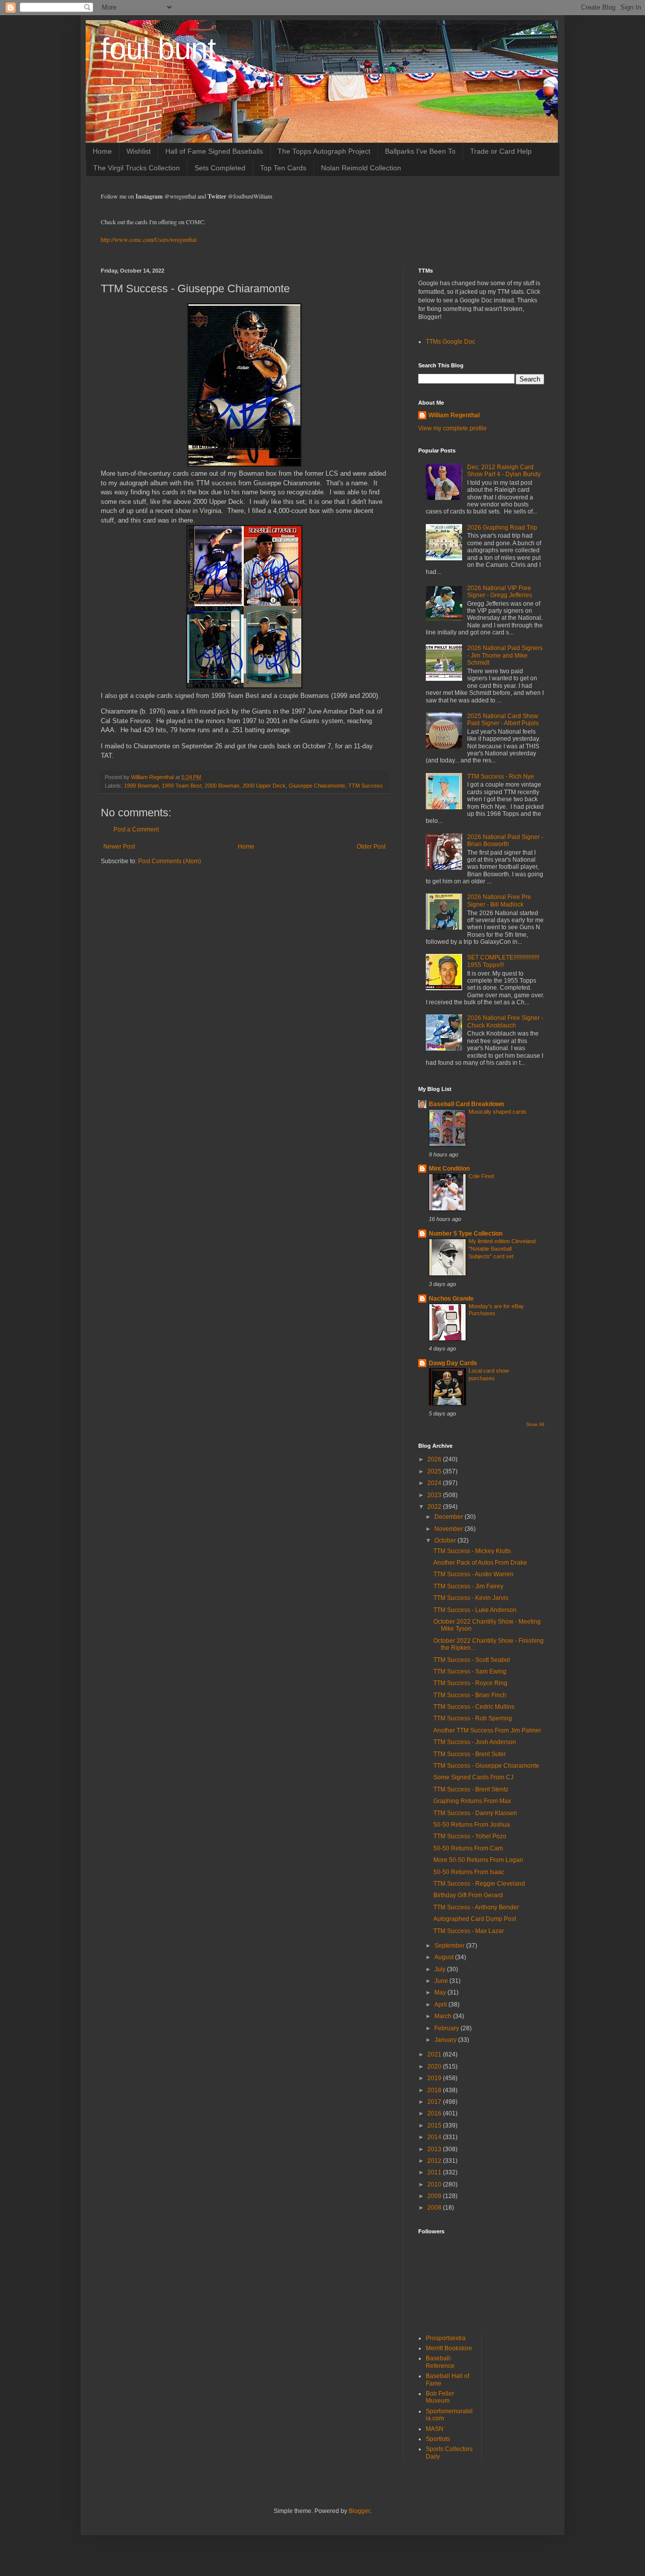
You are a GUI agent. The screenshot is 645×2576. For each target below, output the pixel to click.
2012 (435, 2161)
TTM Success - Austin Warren (473, 1574)
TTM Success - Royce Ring (470, 1683)
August (445, 1957)
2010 (435, 2184)
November (449, 1529)
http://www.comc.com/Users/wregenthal (149, 239)
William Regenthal (454, 415)
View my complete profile (453, 428)
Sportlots (438, 2439)
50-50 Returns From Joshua (472, 1825)
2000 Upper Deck (264, 786)
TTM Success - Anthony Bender (476, 1907)
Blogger (359, 2511)
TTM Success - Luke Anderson (475, 1610)
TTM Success (366, 786)
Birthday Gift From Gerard (468, 1895)
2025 (435, 1471)
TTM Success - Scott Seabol (472, 1660)
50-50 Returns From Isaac (469, 1872)
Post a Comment (136, 829)
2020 (435, 2067)
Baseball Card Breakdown (466, 1104)
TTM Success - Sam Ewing (470, 1671)
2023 (435, 1495)
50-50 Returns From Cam (468, 1848)
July (441, 1969)
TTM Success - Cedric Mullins (474, 1707)
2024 (435, 1483)
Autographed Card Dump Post (475, 1919)
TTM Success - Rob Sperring (473, 1718)
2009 (435, 2196)
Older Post (371, 847)
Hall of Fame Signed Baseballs (214, 151)
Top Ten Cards (283, 168)
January (446, 2040)
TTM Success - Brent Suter (470, 1754)
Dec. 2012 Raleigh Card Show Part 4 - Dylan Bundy (504, 471)
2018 (435, 2090)
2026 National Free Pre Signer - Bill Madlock (499, 900)
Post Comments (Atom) (170, 861)
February (447, 2028)
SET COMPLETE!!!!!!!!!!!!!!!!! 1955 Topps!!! (503, 961)
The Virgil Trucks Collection (137, 168)
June (442, 1981)
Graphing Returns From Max (472, 1801)
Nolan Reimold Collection (361, 168)
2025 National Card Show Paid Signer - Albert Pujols (503, 720)
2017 (435, 2102)
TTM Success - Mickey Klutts (472, 1551)
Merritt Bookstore (449, 2348)
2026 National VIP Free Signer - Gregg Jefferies (500, 592)
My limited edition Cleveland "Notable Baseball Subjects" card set (502, 1249)
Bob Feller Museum (440, 2397)
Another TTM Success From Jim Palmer (487, 1730)
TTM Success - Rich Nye (501, 777)
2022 (435, 1507)
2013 (435, 2149)
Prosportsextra (446, 2338)
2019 (435, 2078)
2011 (435, 2172)
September (450, 1946)
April (441, 2005)
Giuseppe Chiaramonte (317, 786)
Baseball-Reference (440, 2362)
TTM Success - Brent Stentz (471, 1789)
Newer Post (119, 847)
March (444, 2016)
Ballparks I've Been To (420, 151)
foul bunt (158, 49)
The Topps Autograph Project (324, 151)
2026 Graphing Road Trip (502, 528)
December (449, 1517)
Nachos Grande (451, 1299)
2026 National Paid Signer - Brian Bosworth (505, 841)
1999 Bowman (141, 786)
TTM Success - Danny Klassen (475, 1813)
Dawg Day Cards (453, 1363)
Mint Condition (449, 1169)
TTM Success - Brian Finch (470, 1695)
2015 (435, 2126)
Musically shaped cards (498, 1112)
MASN (435, 2429)
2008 (435, 2208)
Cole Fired (481, 1176)
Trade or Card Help (501, 151)
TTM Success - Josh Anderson (475, 1742)
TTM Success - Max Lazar (469, 1931)
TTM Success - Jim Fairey (468, 1586)
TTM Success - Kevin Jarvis (471, 1598)
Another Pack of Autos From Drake (480, 1563)
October (446, 1540)
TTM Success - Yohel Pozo (470, 1836)
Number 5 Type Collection (466, 1234)
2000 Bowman (222, 786)
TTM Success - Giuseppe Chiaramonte (486, 1766)
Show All (535, 1425)
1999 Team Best (182, 786)
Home (102, 151)
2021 (435, 2054)
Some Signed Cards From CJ (473, 1777)
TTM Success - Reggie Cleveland (479, 1884)
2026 (435, 1459)
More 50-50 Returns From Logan (478, 1860)
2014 (435, 2137)
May (441, 1992)
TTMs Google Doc (450, 342)
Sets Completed (220, 168)
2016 (435, 2113)
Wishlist (139, 151)
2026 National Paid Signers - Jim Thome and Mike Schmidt (505, 655)
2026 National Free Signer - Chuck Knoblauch (505, 1021)
